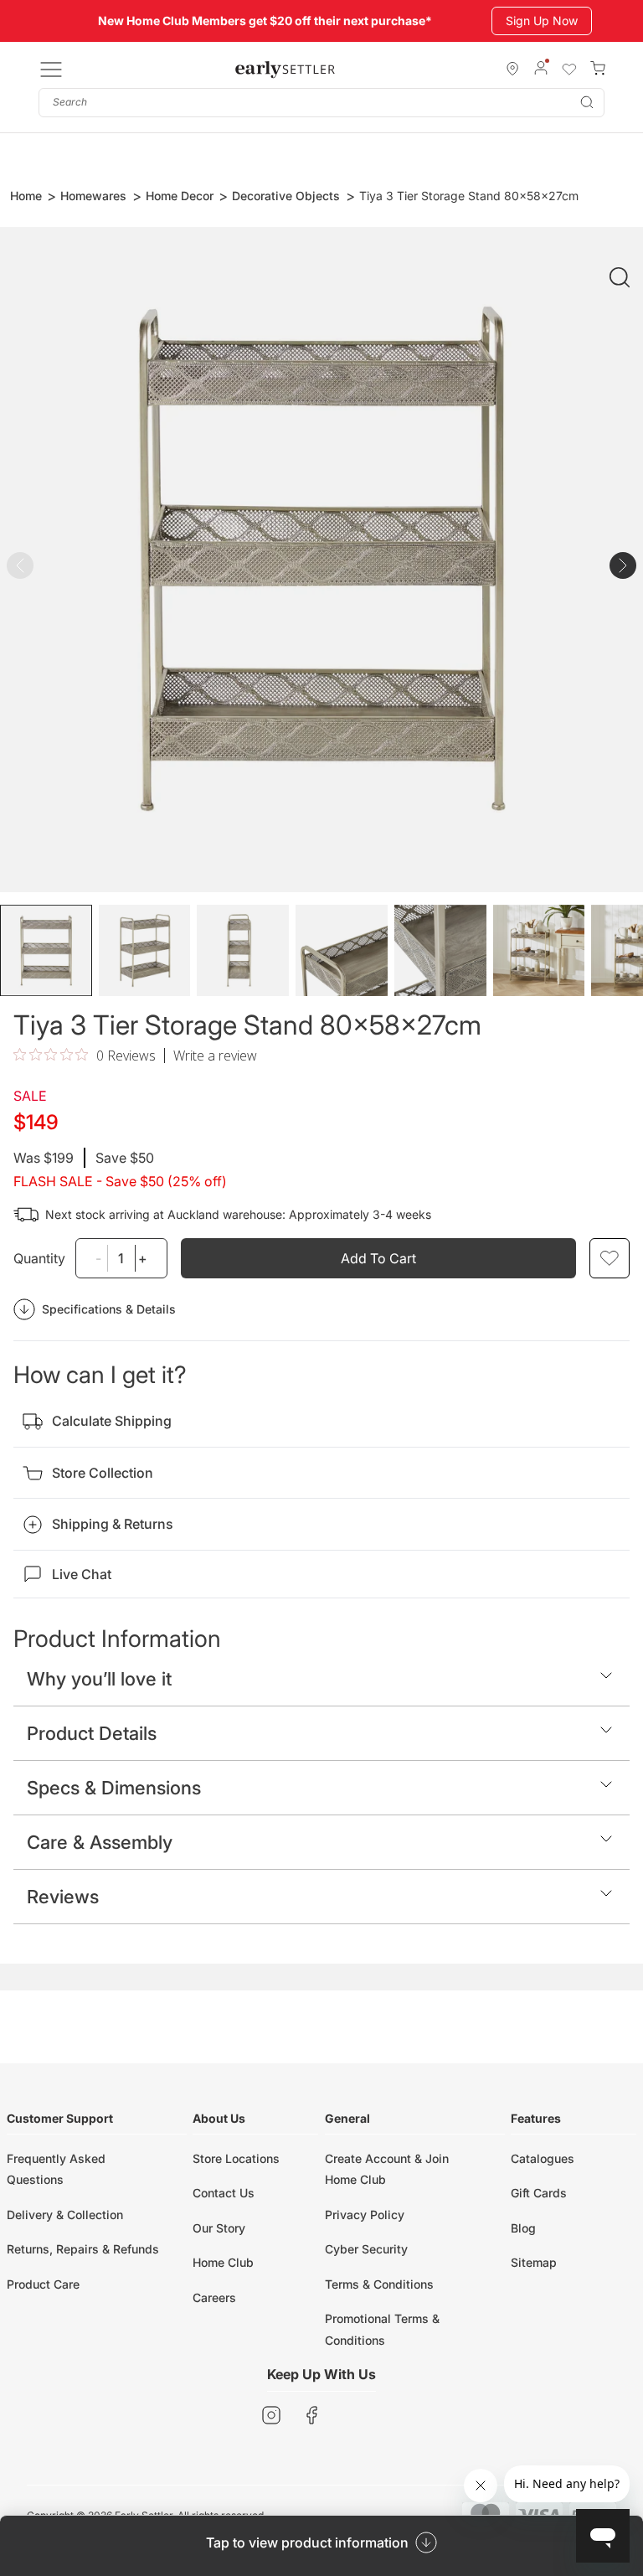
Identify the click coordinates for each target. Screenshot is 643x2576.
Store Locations (236, 2158)
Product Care (43, 2284)
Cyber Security (366, 2249)
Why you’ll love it (99, 1679)
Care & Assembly (100, 1842)
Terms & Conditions (379, 2284)
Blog (523, 2228)
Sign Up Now (542, 21)
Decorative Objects (286, 196)
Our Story (219, 2228)
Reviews (63, 1897)
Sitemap (534, 2262)
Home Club (223, 2262)
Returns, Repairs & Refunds (83, 2249)
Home (26, 196)
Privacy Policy (365, 2215)
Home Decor (180, 196)
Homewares (93, 196)
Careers (214, 2297)
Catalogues (543, 2158)
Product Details (92, 1733)
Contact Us (224, 2193)
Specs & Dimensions (114, 1788)
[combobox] (321, 103)
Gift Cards (539, 2193)
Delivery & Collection (65, 2215)
